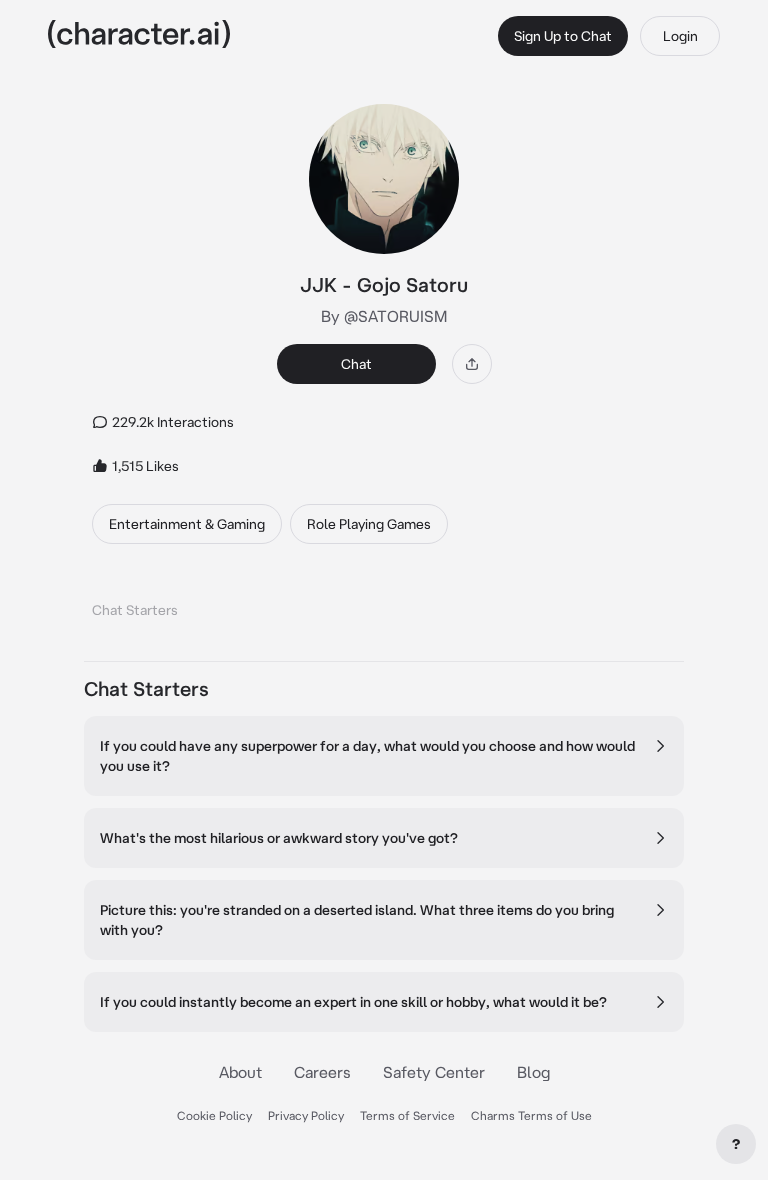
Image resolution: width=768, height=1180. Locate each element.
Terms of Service (407, 1115)
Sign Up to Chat (563, 36)
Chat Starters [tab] (135, 610)
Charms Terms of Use (531, 1115)
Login (680, 36)
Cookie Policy (214, 1115)
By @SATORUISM (384, 316)
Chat (356, 364)
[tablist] (384, 604)
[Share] (472, 364)
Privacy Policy (306, 1115)
